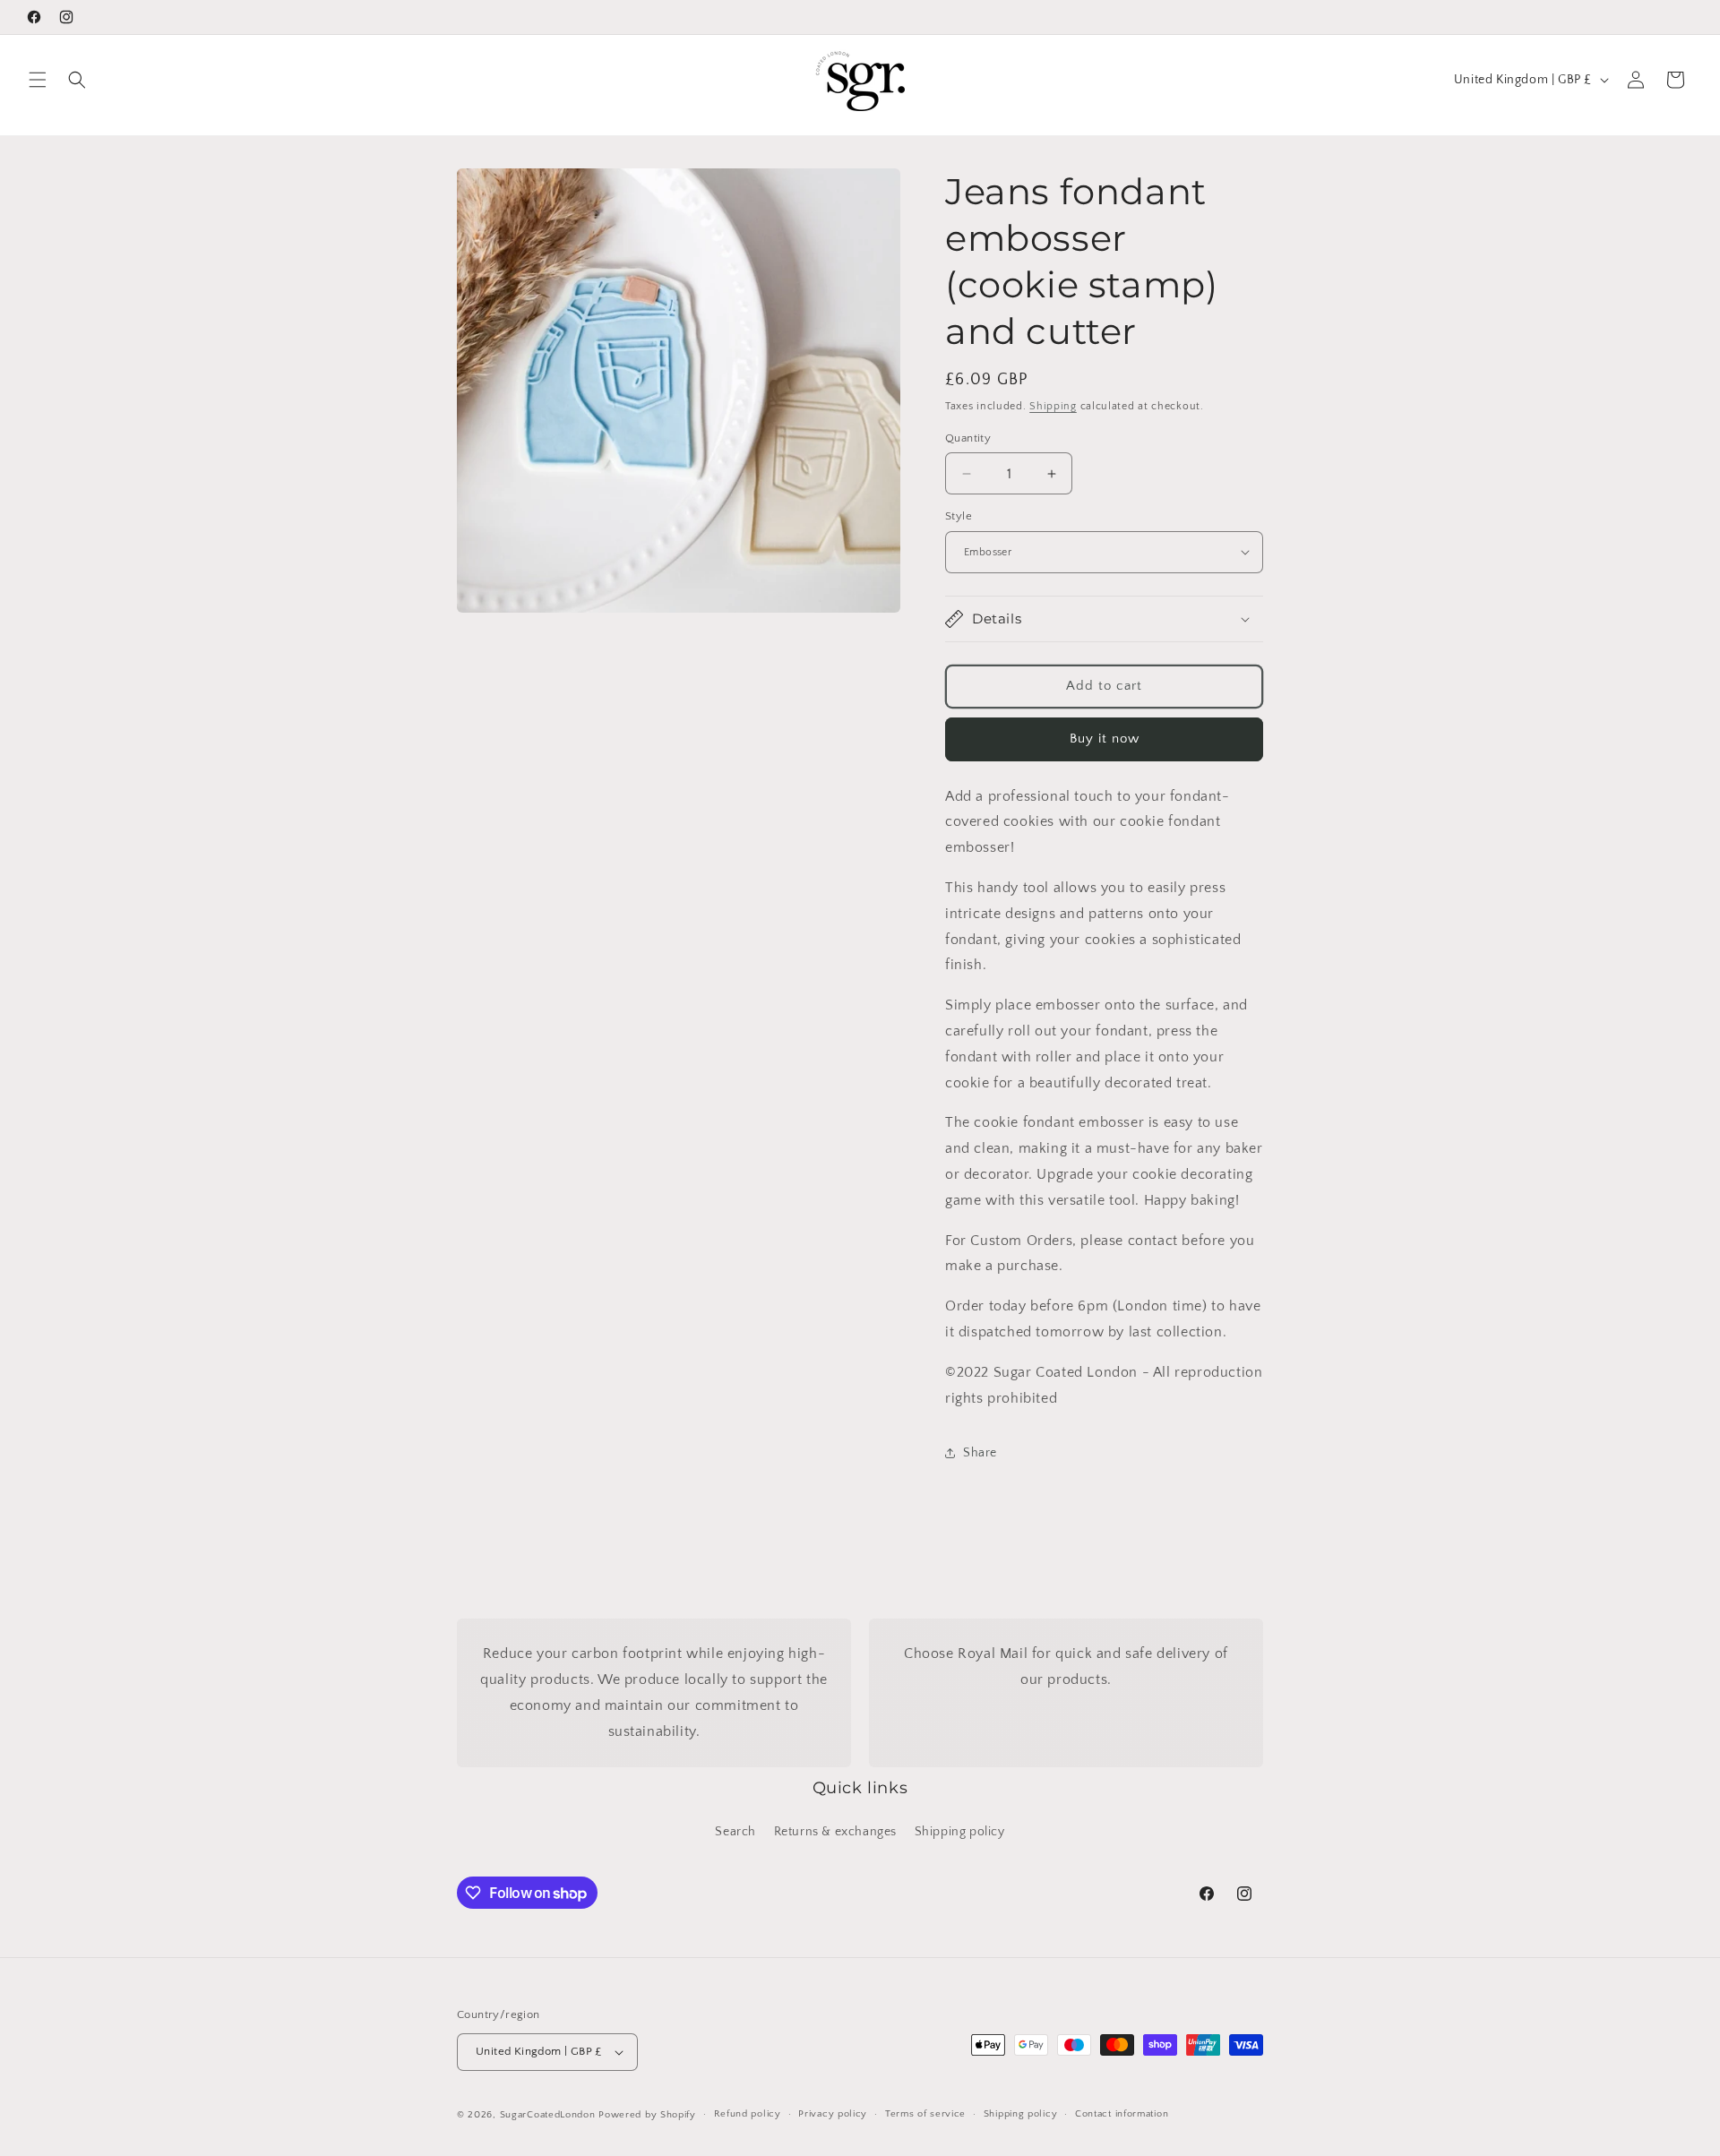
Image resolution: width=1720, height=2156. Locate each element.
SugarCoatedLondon (548, 2115)
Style (959, 516)
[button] (38, 80)
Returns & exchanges (835, 1832)
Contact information (1122, 2114)
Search (735, 1832)
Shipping (1053, 406)
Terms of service (925, 2114)
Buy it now (1105, 739)
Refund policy (748, 2114)
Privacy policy (833, 2114)
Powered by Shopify (647, 2115)
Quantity (968, 438)
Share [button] (980, 1453)
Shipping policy (960, 1832)
